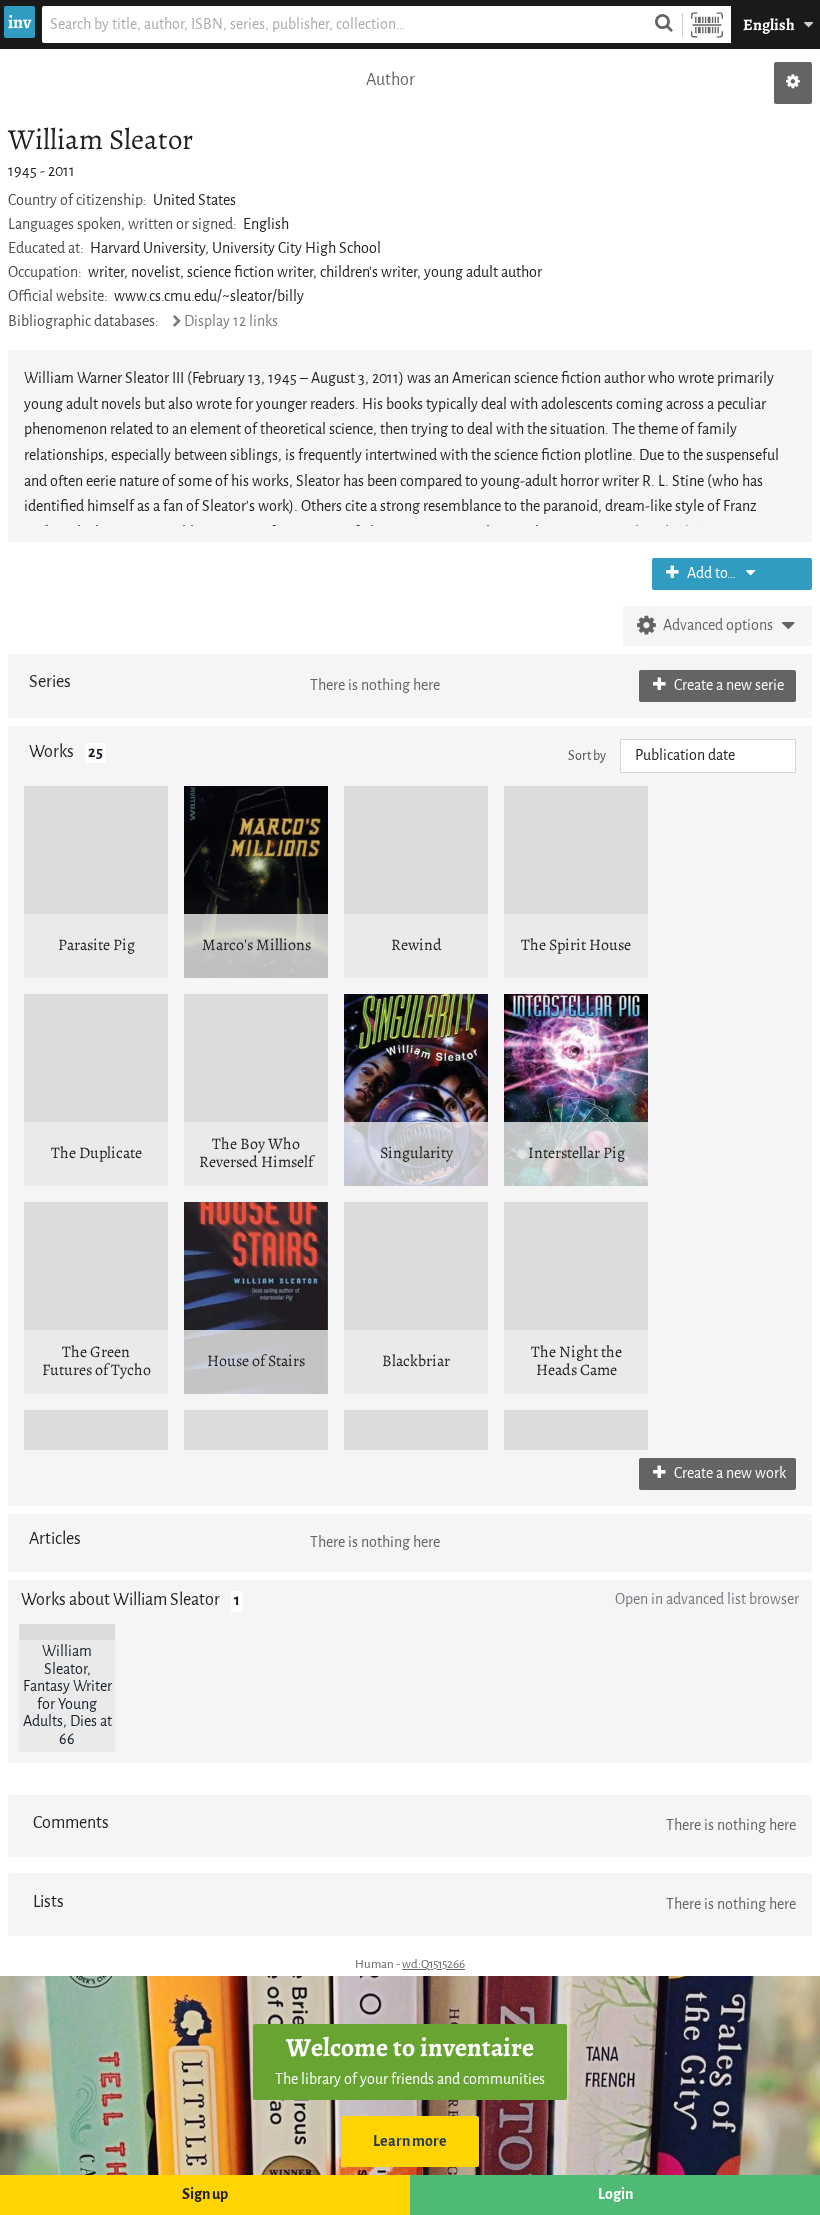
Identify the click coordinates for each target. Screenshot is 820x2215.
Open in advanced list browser (707, 1599)
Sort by (587, 755)
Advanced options (718, 625)
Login (615, 2194)
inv (19, 22)
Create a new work (728, 1473)
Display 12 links (231, 321)
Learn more (410, 2141)
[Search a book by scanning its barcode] (707, 24)
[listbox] (708, 756)
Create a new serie (727, 685)
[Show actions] (793, 83)
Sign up (205, 2194)
